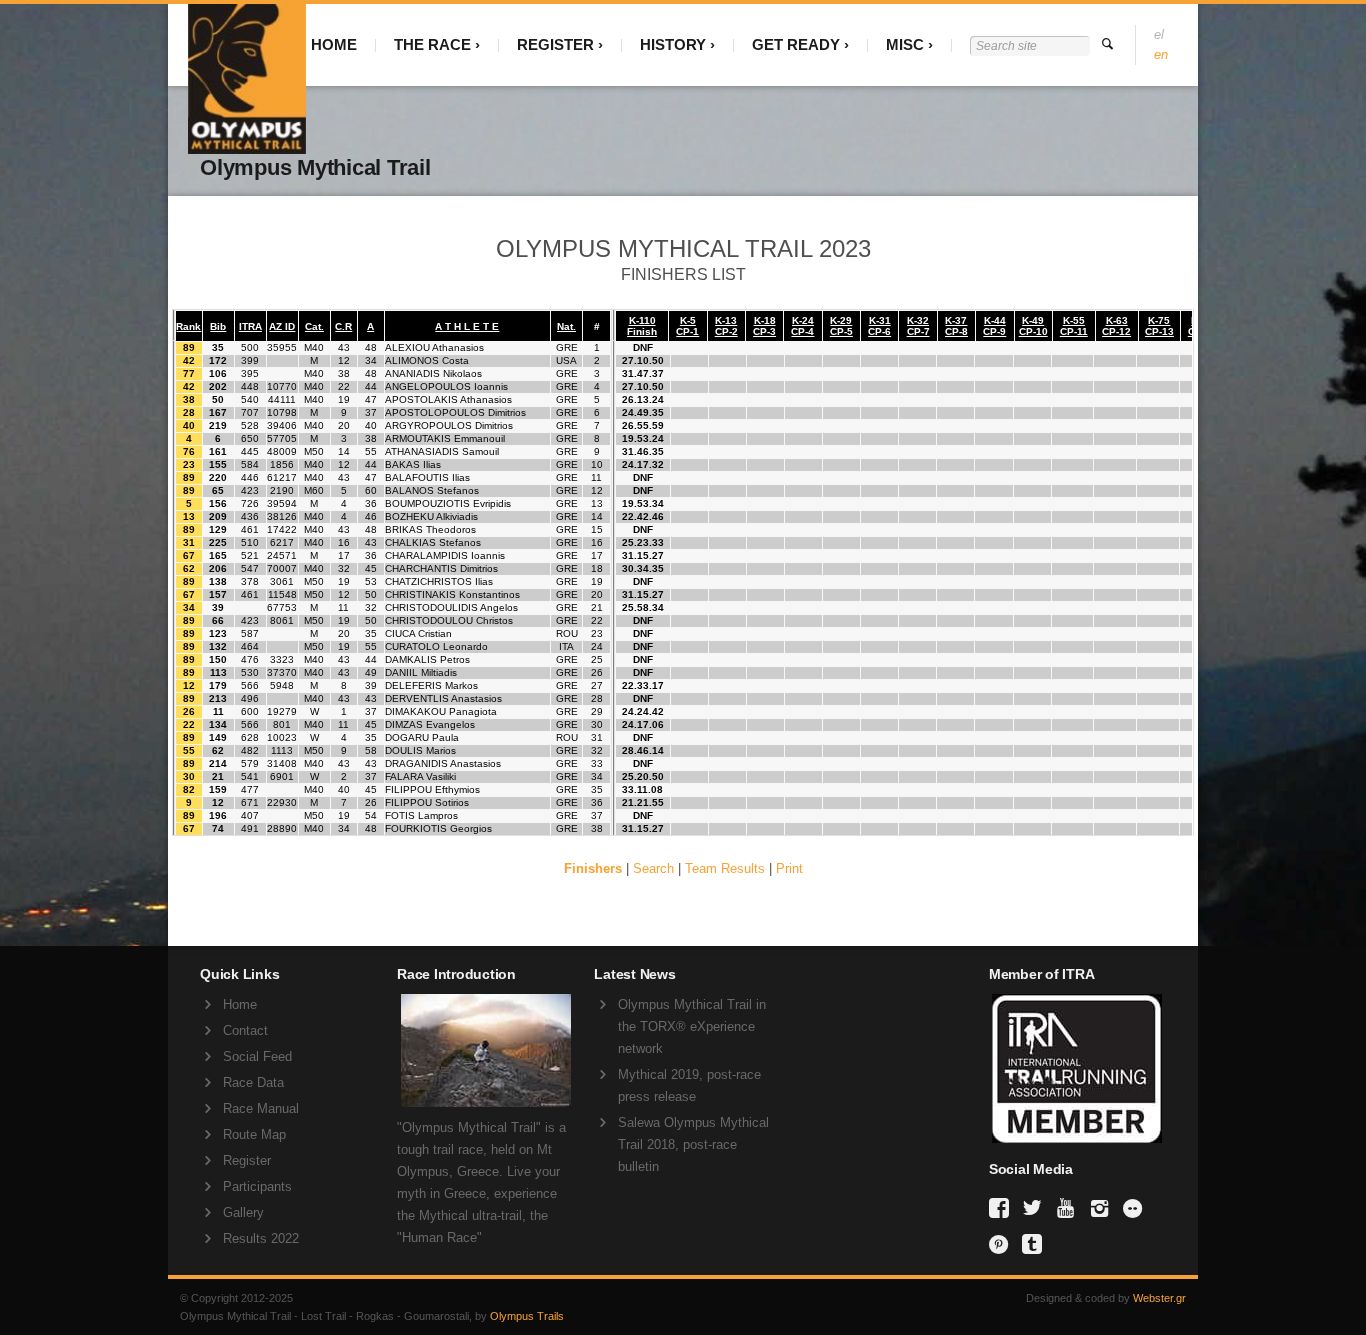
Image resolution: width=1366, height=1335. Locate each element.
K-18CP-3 (764, 326)
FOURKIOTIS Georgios (438, 828)
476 (250, 659)
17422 (282, 529)
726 (250, 503)
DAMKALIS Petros (427, 659)
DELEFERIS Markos (431, 685)
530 (250, 672)
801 (282, 724)
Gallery (243, 1212)
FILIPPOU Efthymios (432, 789)
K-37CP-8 (956, 326)
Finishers (593, 868)
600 (250, 711)
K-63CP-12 (1116, 326)
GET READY (796, 44)
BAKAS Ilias (413, 464)
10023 (282, 737)
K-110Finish (642, 326)
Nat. (566, 326)
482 (250, 750)
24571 (282, 555)
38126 (282, 516)
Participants (257, 1186)
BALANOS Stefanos (432, 490)
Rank (188, 326)
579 (250, 763)
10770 (282, 386)
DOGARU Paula (422, 737)
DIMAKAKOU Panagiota (441, 711)
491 (250, 828)
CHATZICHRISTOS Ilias (439, 581)
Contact (245, 1030)
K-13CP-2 (726, 326)
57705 (282, 438)
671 (250, 802)
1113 (282, 750)
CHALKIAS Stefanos (433, 542)
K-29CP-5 (841, 326)
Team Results (725, 868)
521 (250, 555)
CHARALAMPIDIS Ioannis (445, 555)
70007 (282, 568)
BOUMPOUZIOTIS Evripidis (448, 503)
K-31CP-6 (879, 326)
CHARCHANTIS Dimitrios (441, 568)
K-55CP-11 (1074, 326)
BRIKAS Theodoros (430, 529)
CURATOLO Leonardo (436, 646)
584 (250, 464)
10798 (282, 412)
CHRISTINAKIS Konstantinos (452, 594)
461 (250, 529)
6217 (282, 542)
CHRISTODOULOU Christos (449, 620)
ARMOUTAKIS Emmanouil (445, 438)
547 (250, 568)
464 (250, 646)
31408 (282, 763)
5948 (282, 685)
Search (653, 868)
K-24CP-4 (802, 326)
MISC (905, 44)
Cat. (314, 326)
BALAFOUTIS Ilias (427, 477)
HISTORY (673, 44)
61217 (282, 477)
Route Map (254, 1134)
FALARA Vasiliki (420, 776)
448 (250, 386)
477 (250, 789)
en (1161, 54)
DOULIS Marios (420, 750)
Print (789, 868)
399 (250, 360)
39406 (282, 425)
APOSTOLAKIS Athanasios (448, 399)
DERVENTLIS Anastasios (443, 698)
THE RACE (432, 44)
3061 (282, 581)
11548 (282, 594)
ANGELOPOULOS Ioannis (446, 386)
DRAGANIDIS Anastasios (443, 763)
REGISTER (555, 44)
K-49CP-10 (1033, 326)
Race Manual (261, 1108)
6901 (282, 776)
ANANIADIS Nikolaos (433, 373)
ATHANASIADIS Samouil (442, 451)
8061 (282, 620)
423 (250, 490)
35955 (282, 347)
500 (250, 347)
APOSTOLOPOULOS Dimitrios (455, 412)
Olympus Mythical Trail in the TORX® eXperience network (692, 1026)
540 (250, 399)
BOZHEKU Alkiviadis (431, 516)
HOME (334, 44)
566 (250, 685)
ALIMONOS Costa (427, 360)
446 (250, 477)
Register (247, 1160)
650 (250, 438)
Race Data (253, 1082)
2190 (282, 490)
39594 (282, 503)
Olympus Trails (527, 1316)
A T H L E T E (467, 326)
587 (250, 633)
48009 (282, 451)
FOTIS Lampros (421, 815)
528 (250, 425)
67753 (282, 607)
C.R (343, 326)
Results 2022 (261, 1238)
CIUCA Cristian (418, 633)
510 (250, 542)
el (1159, 34)
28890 (282, 828)
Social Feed (257, 1056)
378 (250, 581)
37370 (282, 672)
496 (250, 698)
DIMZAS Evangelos (430, 724)
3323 (282, 659)
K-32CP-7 (918, 326)
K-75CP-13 (1159, 326)
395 (250, 373)
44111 (282, 399)
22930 (282, 802)
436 (250, 516)
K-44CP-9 (994, 326)
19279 (282, 711)
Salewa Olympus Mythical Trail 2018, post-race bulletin (693, 1144)
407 (250, 815)
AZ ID (282, 326)
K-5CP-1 (687, 326)
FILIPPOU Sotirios (427, 802)
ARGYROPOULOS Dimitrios (449, 425)
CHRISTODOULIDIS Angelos (451, 607)
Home (240, 1004)
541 (250, 776)
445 (250, 451)
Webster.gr (1159, 1298)
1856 (282, 464)
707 (250, 412)
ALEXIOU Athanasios (434, 347)
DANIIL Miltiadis (421, 672)
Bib (218, 326)
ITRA (250, 326)
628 (250, 737)
